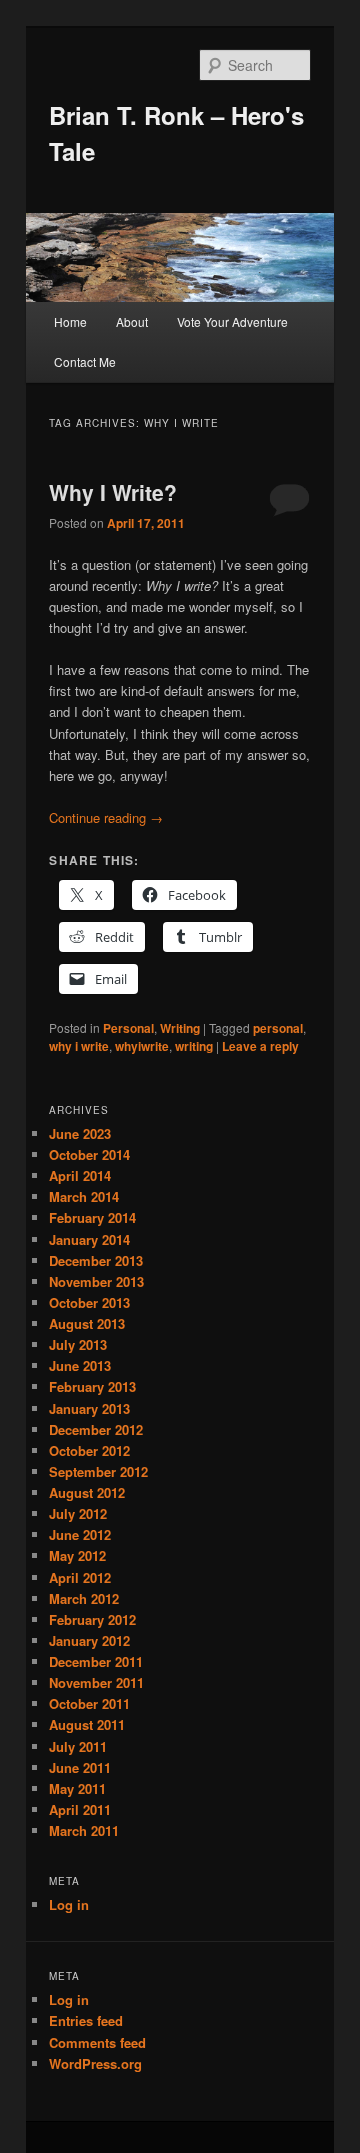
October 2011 (89, 1703)
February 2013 (92, 1386)
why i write (79, 1046)
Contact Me (85, 361)
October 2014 (89, 1154)
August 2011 (87, 1724)
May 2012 (77, 1555)
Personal (128, 1028)
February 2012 (92, 1619)
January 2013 (89, 1408)
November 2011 (96, 1682)
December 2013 (96, 1260)
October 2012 (89, 1450)
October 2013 (89, 1302)
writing (194, 1046)
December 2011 (96, 1661)
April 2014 (80, 1175)
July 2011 (78, 1746)
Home (70, 321)
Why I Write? (113, 492)
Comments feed (97, 2042)
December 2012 (96, 1429)
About (132, 321)
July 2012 (78, 1513)
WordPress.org (95, 2063)
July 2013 (78, 1344)
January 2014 (89, 1239)
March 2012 (84, 1598)
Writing (180, 1028)
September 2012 (98, 1471)
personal (278, 1028)
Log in (69, 1904)
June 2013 (80, 1365)
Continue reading (106, 817)
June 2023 (80, 1133)
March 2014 (84, 1196)
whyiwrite (142, 1046)
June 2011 (80, 1767)
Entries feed (86, 2020)
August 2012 (87, 1492)
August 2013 (87, 1323)
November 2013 (96, 1281)
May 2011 (77, 1788)
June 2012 (80, 1534)
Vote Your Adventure (232, 321)
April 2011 (80, 1809)
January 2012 (89, 1640)
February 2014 (92, 1217)
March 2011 (84, 1830)
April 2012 (80, 1577)
